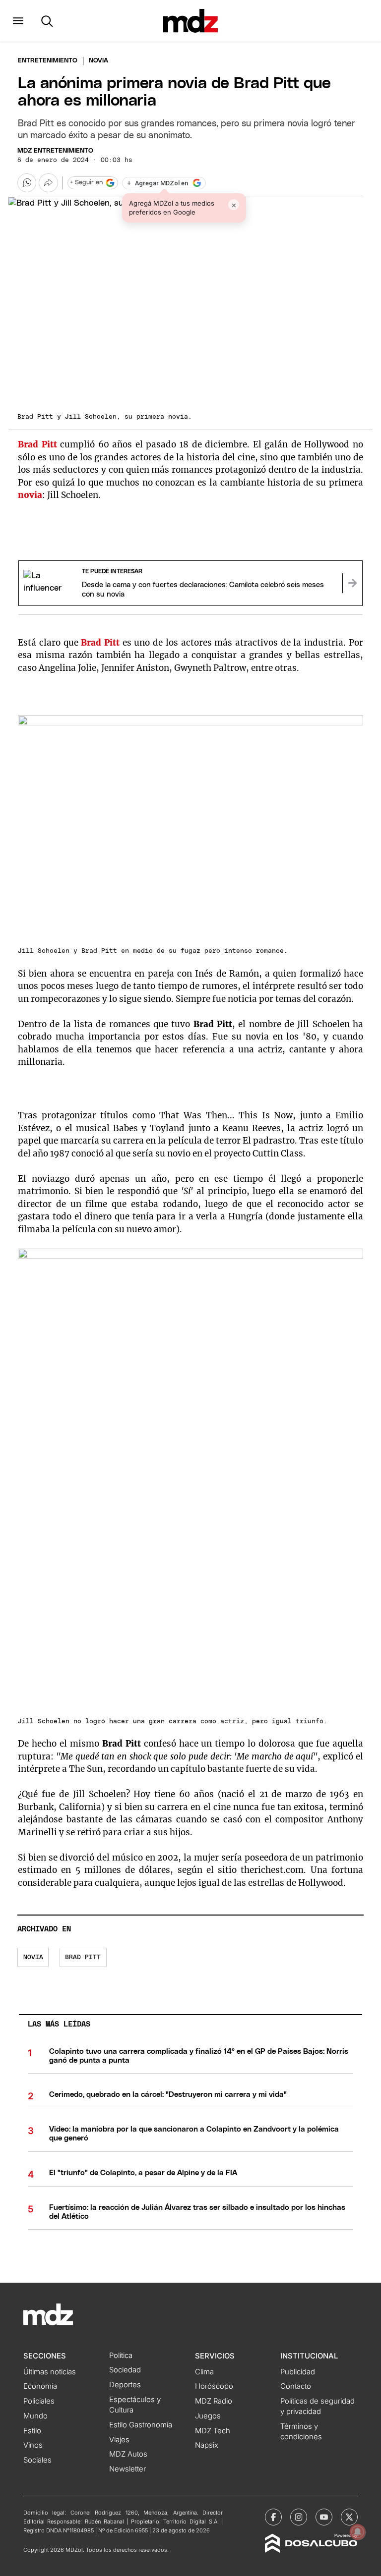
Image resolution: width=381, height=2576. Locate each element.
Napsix (207, 2445)
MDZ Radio (214, 2401)
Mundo (35, 2416)
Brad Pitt (83, 1957)
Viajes (119, 2440)
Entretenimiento (48, 61)
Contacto (296, 2386)
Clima (204, 2372)
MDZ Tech (213, 2431)
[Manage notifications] (358, 2532)
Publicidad (298, 2372)
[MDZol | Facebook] (273, 2517)
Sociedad (125, 2370)
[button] (18, 21)
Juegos (208, 2416)
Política (121, 2356)
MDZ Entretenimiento (55, 151)
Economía (40, 2386)
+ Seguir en (86, 183)
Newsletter (127, 2469)
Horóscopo (214, 2386)
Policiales (39, 2401)
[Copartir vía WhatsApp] (27, 183)
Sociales (37, 2460)
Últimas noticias (50, 2372)
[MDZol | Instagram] (299, 2517)
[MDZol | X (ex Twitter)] (349, 2517)
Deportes (125, 2385)
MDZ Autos (128, 2454)
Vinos (33, 2445)
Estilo (32, 2431)
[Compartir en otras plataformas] (48, 183)
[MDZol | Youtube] (324, 2517)
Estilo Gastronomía (141, 2425)
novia (33, 1957)
